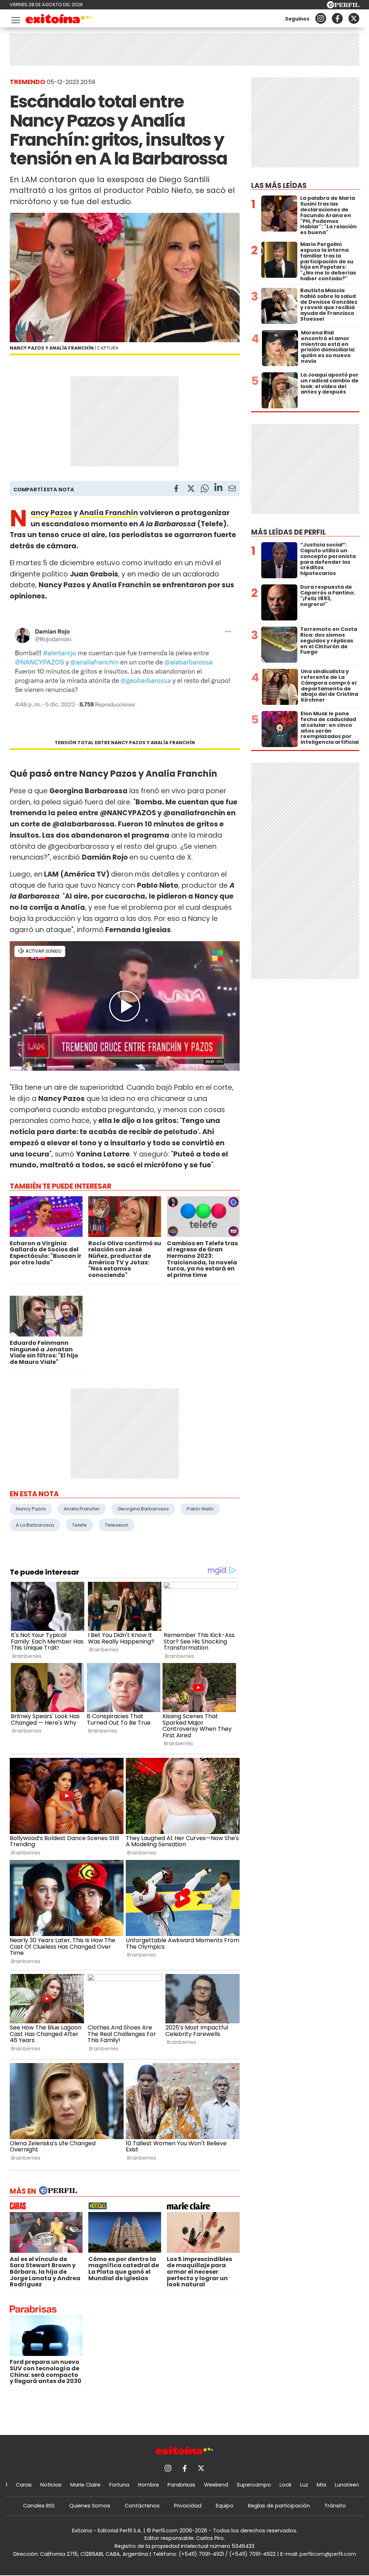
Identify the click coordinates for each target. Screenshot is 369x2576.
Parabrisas (181, 2485)
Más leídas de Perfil (288, 532)
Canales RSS (39, 2506)
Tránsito (335, 2506)
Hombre (148, 2485)
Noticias (51, 2485)
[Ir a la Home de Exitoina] (59, 20)
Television (117, 1525)
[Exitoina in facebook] (337, 18)
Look (286, 2485)
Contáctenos (142, 2506)
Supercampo (254, 2485)
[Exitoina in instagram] (321, 18)
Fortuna (119, 2485)
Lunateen (347, 2485)
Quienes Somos (90, 2506)
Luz (304, 2485)
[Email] (232, 490)
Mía (321, 2485)
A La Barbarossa (35, 1525)
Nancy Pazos (51, 513)
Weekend (216, 2485)
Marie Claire (85, 2485)
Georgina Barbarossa (143, 1509)
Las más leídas (279, 186)
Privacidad (188, 2506)
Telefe (79, 1525)
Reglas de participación (279, 2506)
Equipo (225, 2506)
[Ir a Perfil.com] (343, 6)
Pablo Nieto (200, 1509)
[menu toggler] (15, 19)
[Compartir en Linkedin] (218, 488)
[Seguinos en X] (354, 18)
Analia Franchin (82, 1509)
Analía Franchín (109, 513)
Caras (24, 2485)
